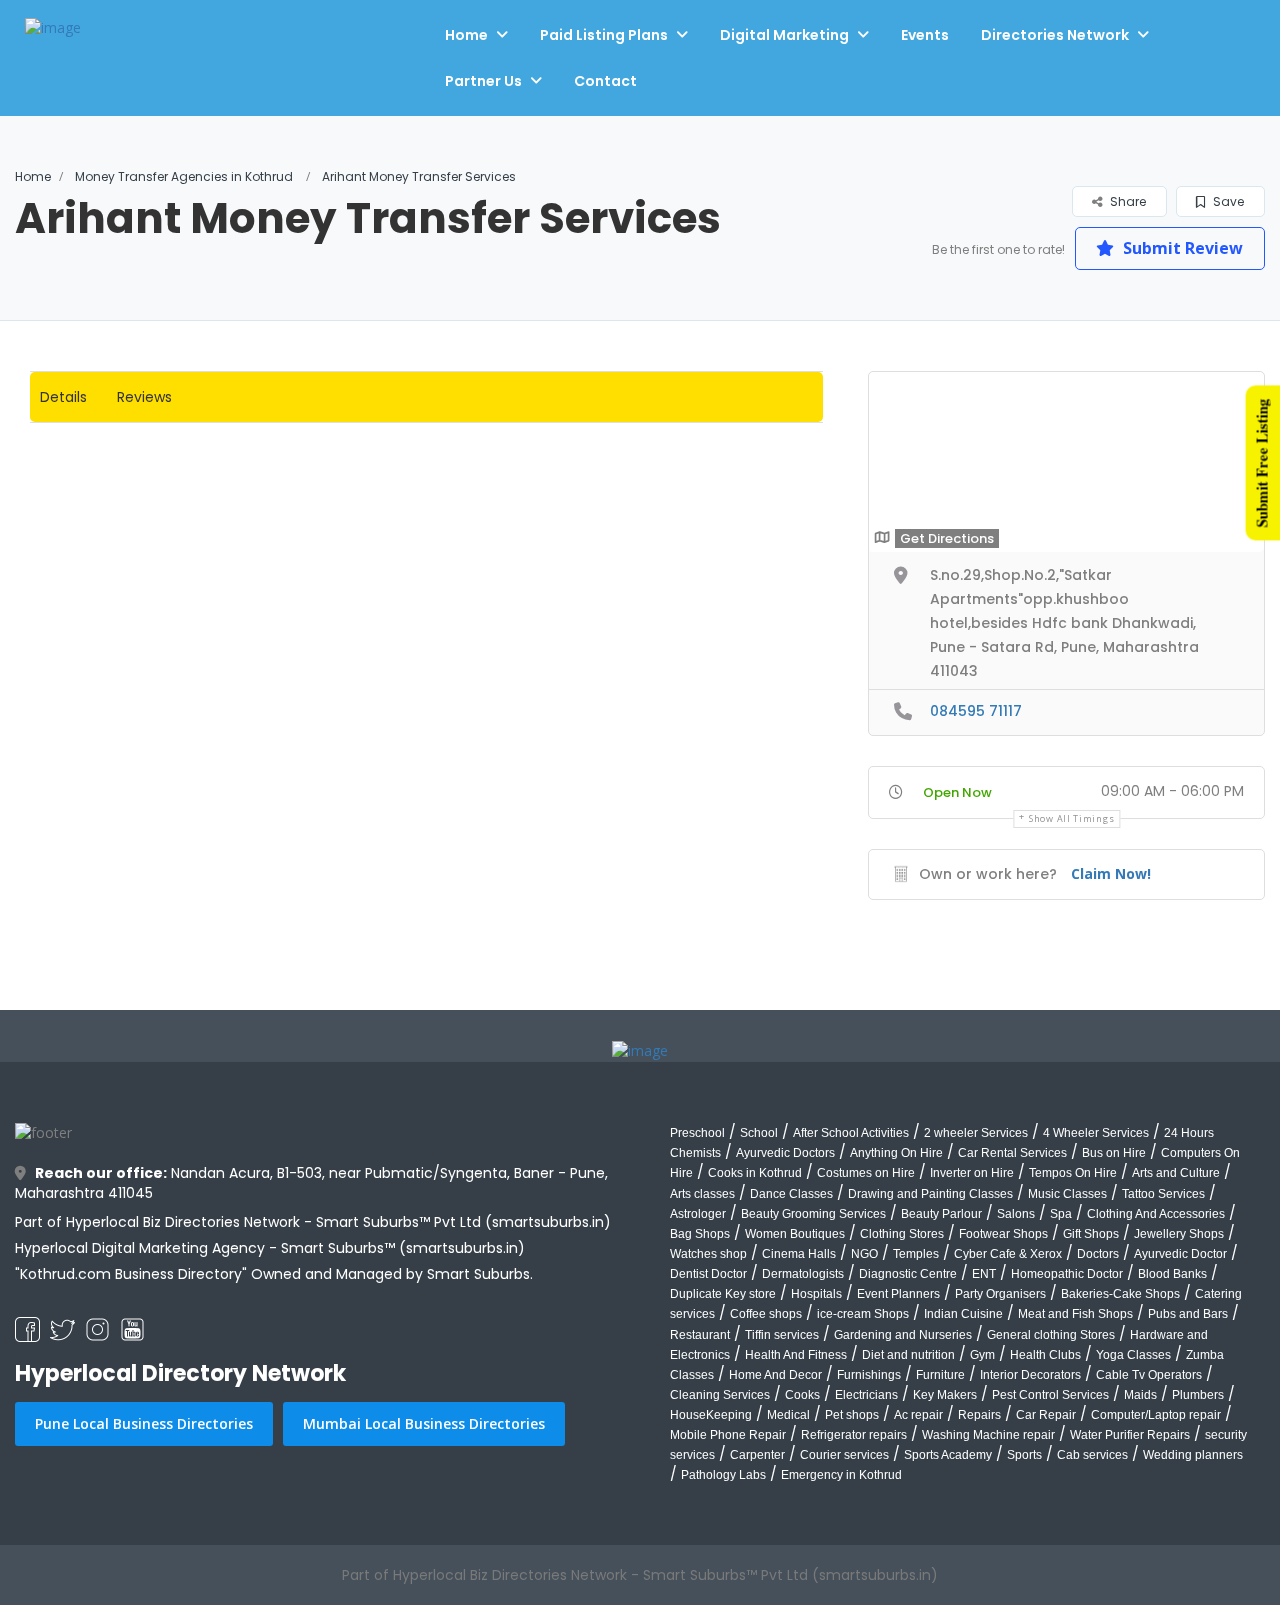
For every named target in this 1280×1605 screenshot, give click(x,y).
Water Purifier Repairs (1130, 1435)
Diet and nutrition (908, 1355)
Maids (1140, 1395)
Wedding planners (1193, 1455)
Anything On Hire (896, 1153)
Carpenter (757, 1455)
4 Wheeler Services (1096, 1133)
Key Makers (945, 1395)
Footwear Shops (1003, 1234)
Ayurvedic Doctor (1180, 1254)
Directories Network (1055, 35)
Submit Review (1181, 248)
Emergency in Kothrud (841, 1475)
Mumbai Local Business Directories (424, 1423)
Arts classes (702, 1194)
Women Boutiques (795, 1234)
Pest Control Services (1050, 1395)
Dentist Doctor (708, 1274)
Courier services (844, 1455)
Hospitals (816, 1294)
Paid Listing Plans (604, 35)
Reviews (144, 397)
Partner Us (483, 81)
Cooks (802, 1395)
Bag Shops (700, 1234)
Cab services (1092, 1455)
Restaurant (700, 1335)
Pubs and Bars (1188, 1314)
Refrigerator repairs (854, 1435)
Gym (982, 1355)
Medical (788, 1415)
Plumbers (1198, 1395)
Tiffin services (782, 1335)
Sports (1024, 1455)
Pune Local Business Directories (144, 1423)
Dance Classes (791, 1194)
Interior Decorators (1030, 1375)
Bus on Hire (1114, 1153)
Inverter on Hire (972, 1173)
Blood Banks (1172, 1274)
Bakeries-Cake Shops (1120, 1294)
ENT (984, 1274)
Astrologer (698, 1214)
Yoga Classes (1133, 1355)
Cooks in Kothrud (755, 1173)
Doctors (1098, 1254)
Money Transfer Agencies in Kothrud (184, 176)
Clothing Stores (902, 1234)
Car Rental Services (1012, 1153)
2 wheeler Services (976, 1133)
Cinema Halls (799, 1254)
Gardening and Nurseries (903, 1335)
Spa (1061, 1214)
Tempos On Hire (1073, 1173)
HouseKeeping (711, 1415)
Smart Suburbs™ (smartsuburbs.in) (403, 1248)
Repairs (979, 1415)
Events (925, 35)
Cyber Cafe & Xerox (1008, 1254)
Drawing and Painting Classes (930, 1194)
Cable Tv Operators (1149, 1375)
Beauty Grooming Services (813, 1214)
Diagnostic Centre (908, 1274)
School (759, 1133)
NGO (864, 1254)
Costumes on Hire (866, 1173)
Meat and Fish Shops (1075, 1314)
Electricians (866, 1395)
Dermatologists (803, 1274)
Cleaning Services (720, 1395)
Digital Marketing (784, 35)
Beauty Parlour (941, 1214)
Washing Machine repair (988, 1435)
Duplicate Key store (723, 1294)
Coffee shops (766, 1314)
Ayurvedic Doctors (785, 1153)
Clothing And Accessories (1156, 1214)
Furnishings (869, 1375)
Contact (605, 81)
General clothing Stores (1051, 1335)
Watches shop (708, 1254)
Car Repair (1046, 1415)
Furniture (940, 1375)
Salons (1016, 1214)
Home (466, 35)
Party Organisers (1000, 1294)
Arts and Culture (1176, 1173)
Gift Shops (1091, 1234)
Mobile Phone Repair (728, 1435)
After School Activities (851, 1133)
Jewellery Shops (1179, 1234)
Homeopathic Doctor (1067, 1274)
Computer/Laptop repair (1156, 1415)
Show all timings (1071, 818)
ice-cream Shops (863, 1314)
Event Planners (898, 1294)
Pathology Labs (723, 1475)
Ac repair (918, 1415)
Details (63, 397)
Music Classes (1067, 1194)
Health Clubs (1045, 1355)
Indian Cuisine (963, 1314)
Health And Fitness (796, 1355)
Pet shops (852, 1415)
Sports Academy (948, 1455)
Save (1227, 201)
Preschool (697, 1133)
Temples (916, 1254)
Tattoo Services (1163, 1194)
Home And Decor (775, 1375)
